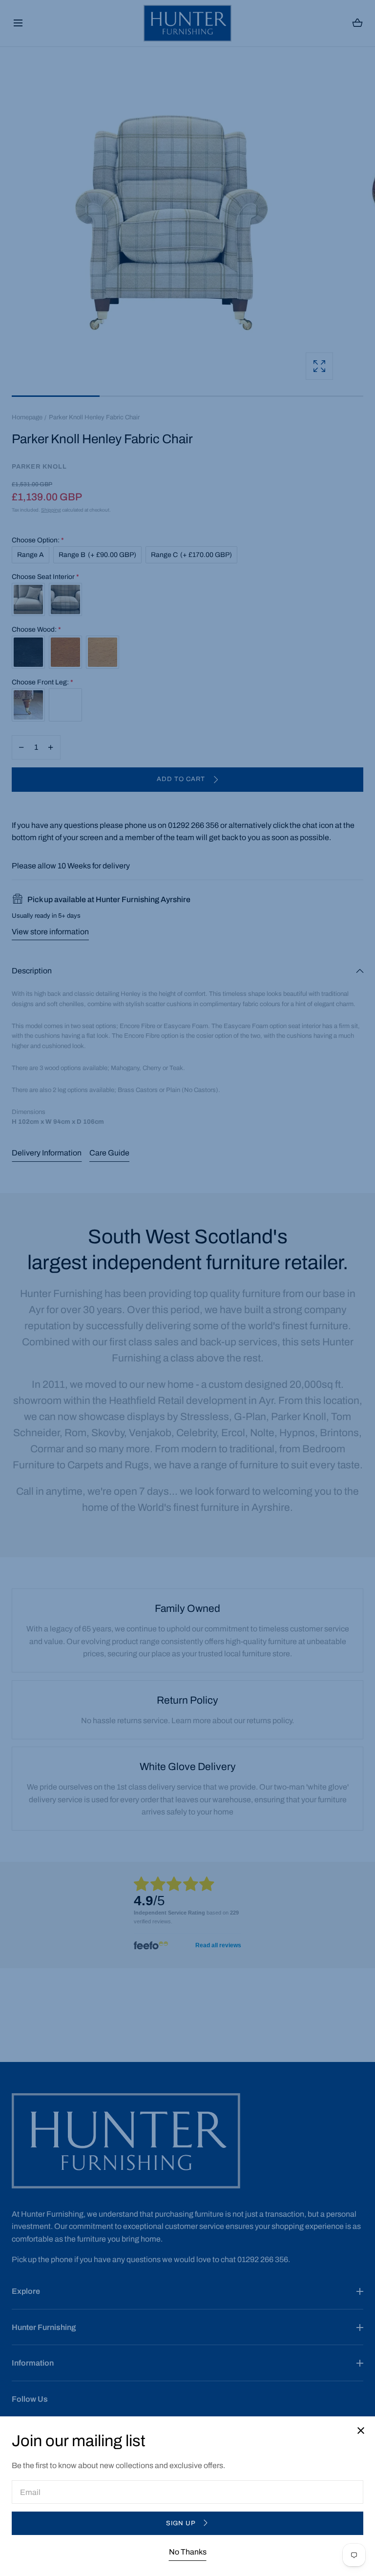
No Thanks (188, 2552)
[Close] (187, 1288)
